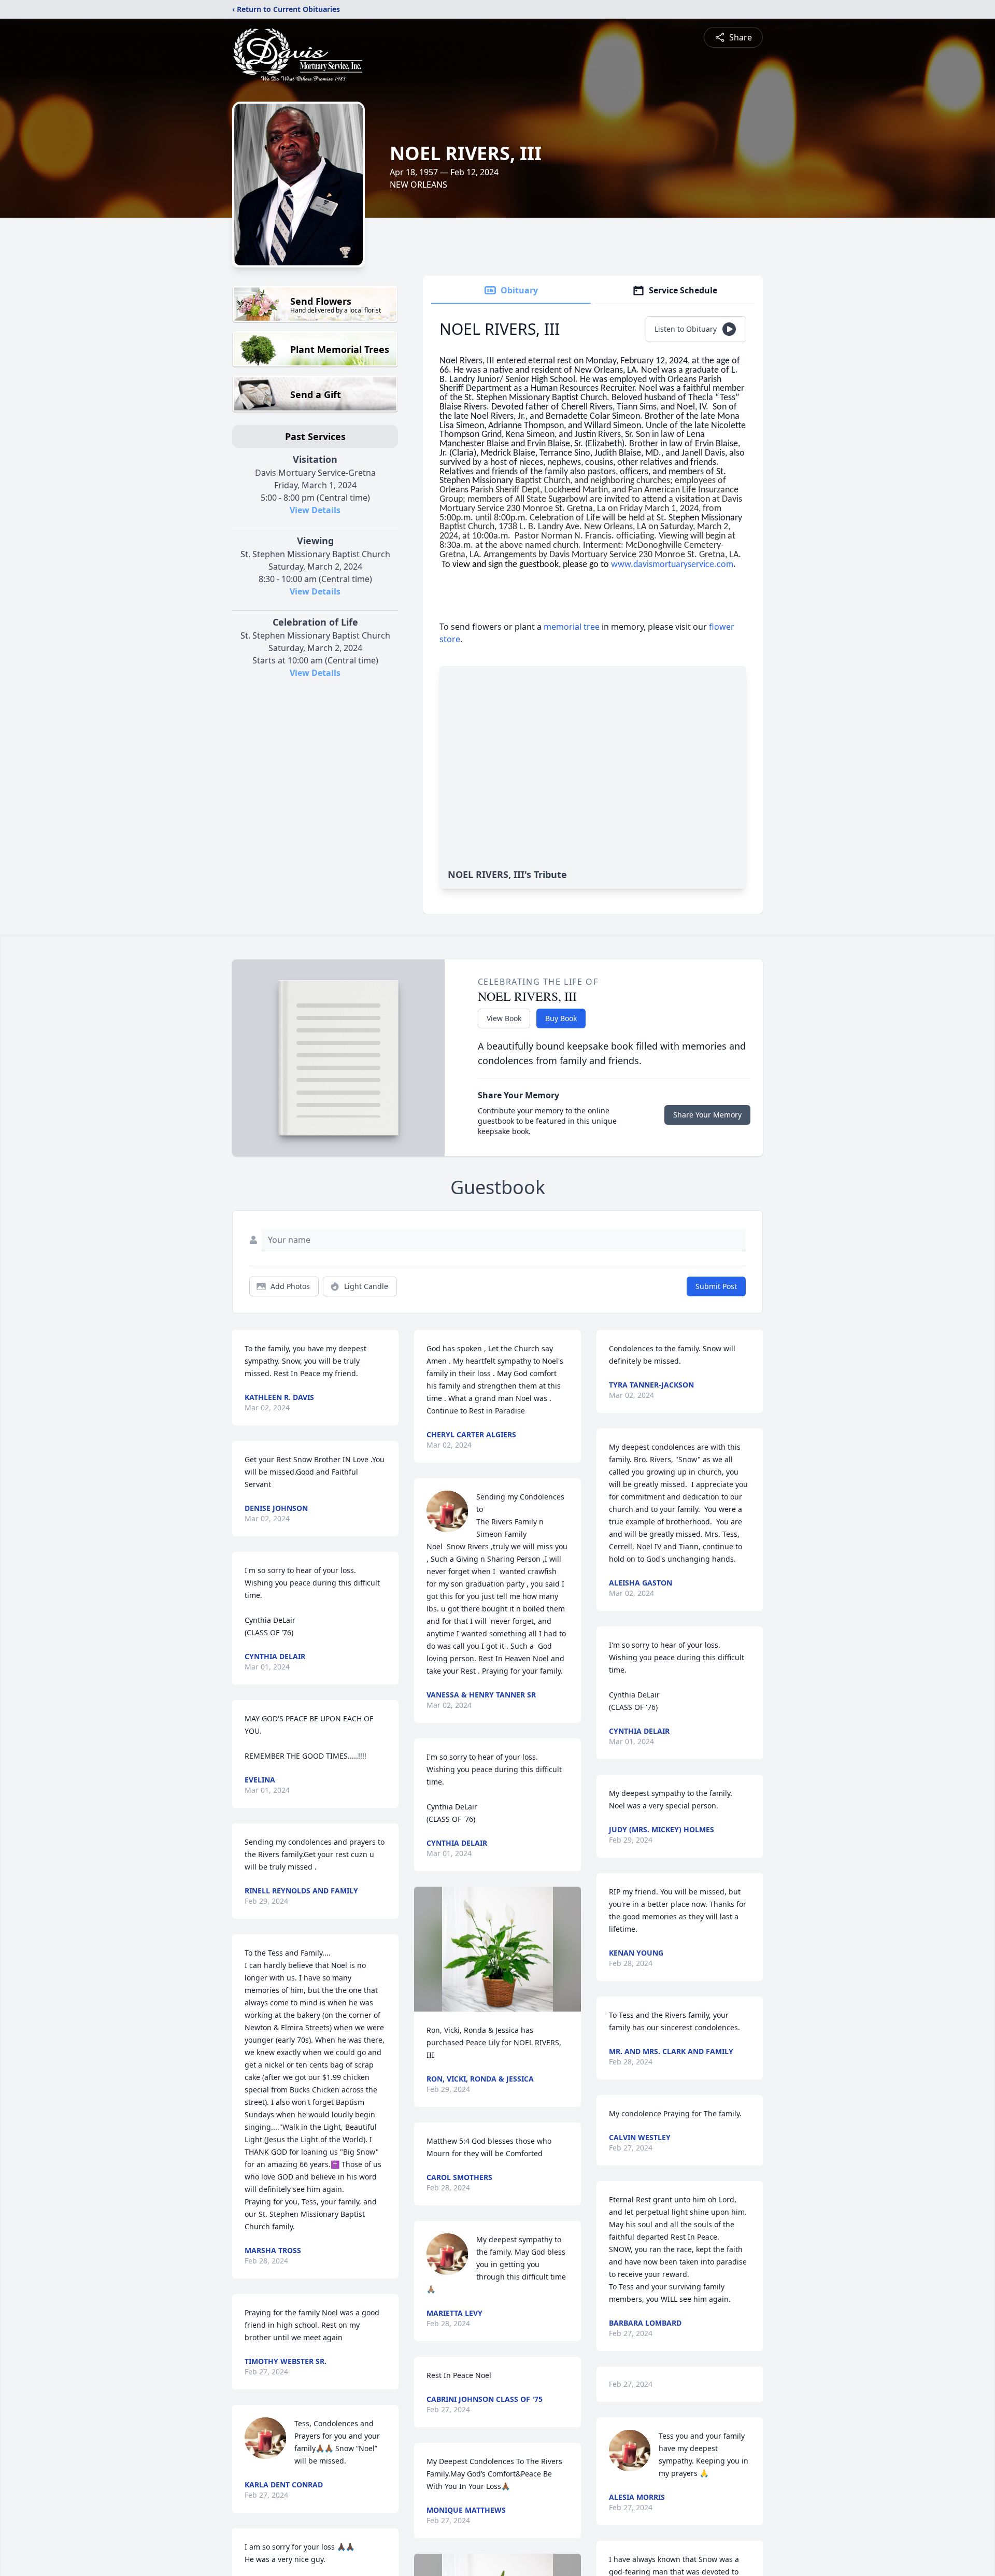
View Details (315, 510)
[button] (497, 1949)
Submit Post (716, 1286)
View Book (504, 1018)
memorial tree (572, 627)
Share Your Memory (707, 1115)
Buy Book (561, 1018)
